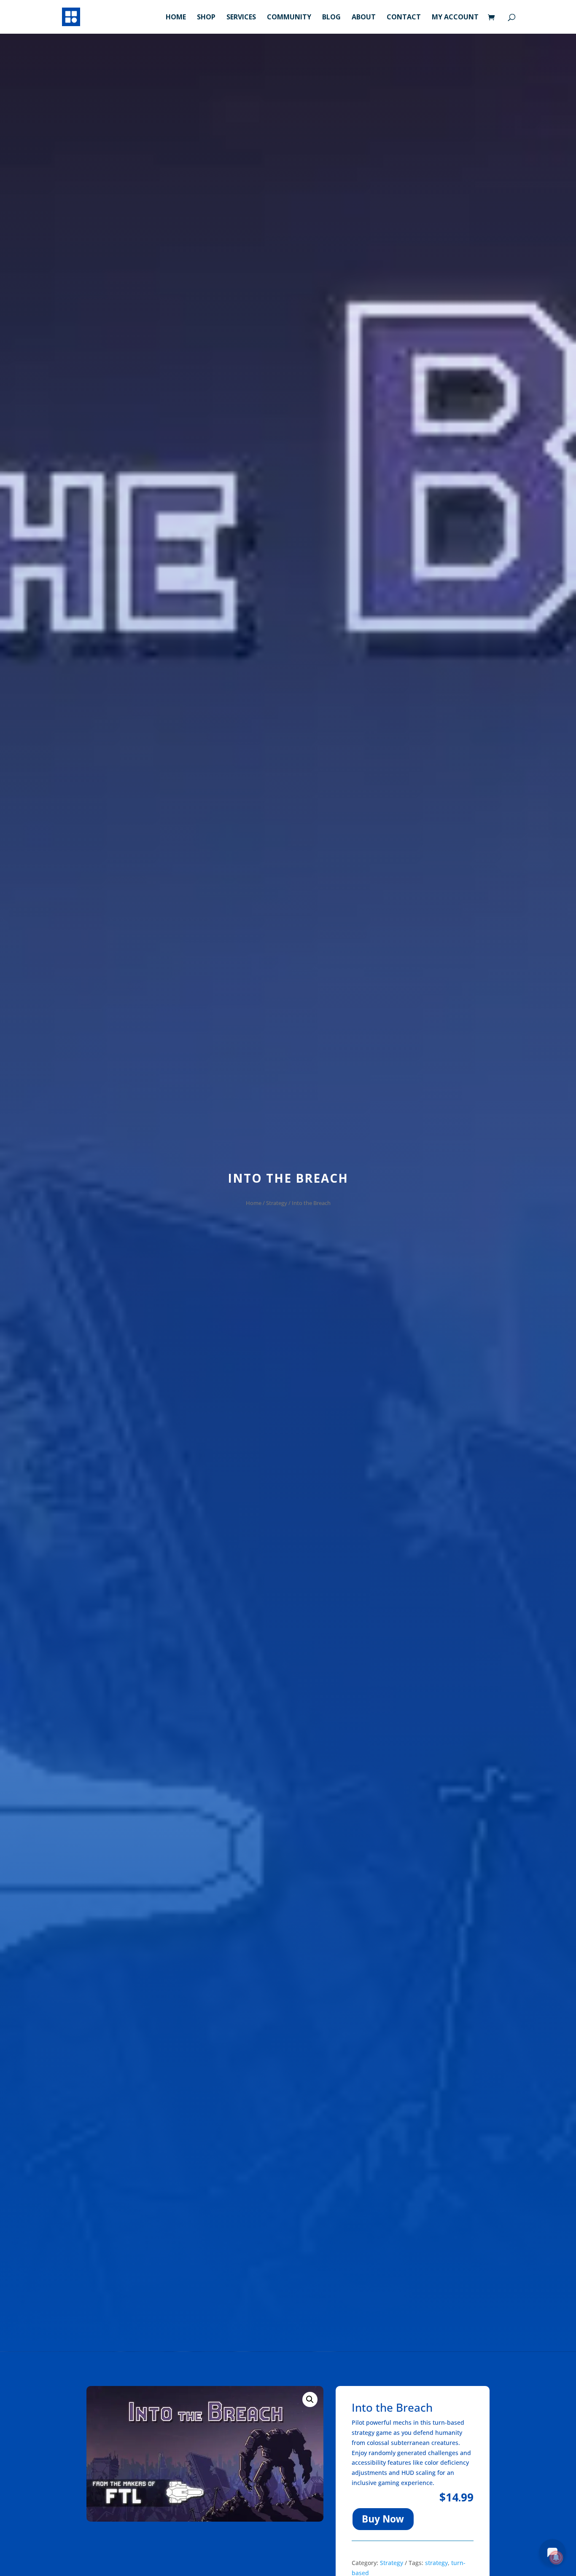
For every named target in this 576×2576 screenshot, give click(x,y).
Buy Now (383, 2519)
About (364, 18)
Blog (331, 18)
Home (176, 18)
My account (455, 18)
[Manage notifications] (556, 2557)
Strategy (277, 1203)
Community (289, 18)
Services (241, 18)
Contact (404, 18)
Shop (206, 18)
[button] (310, 2399)
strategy (436, 2563)
